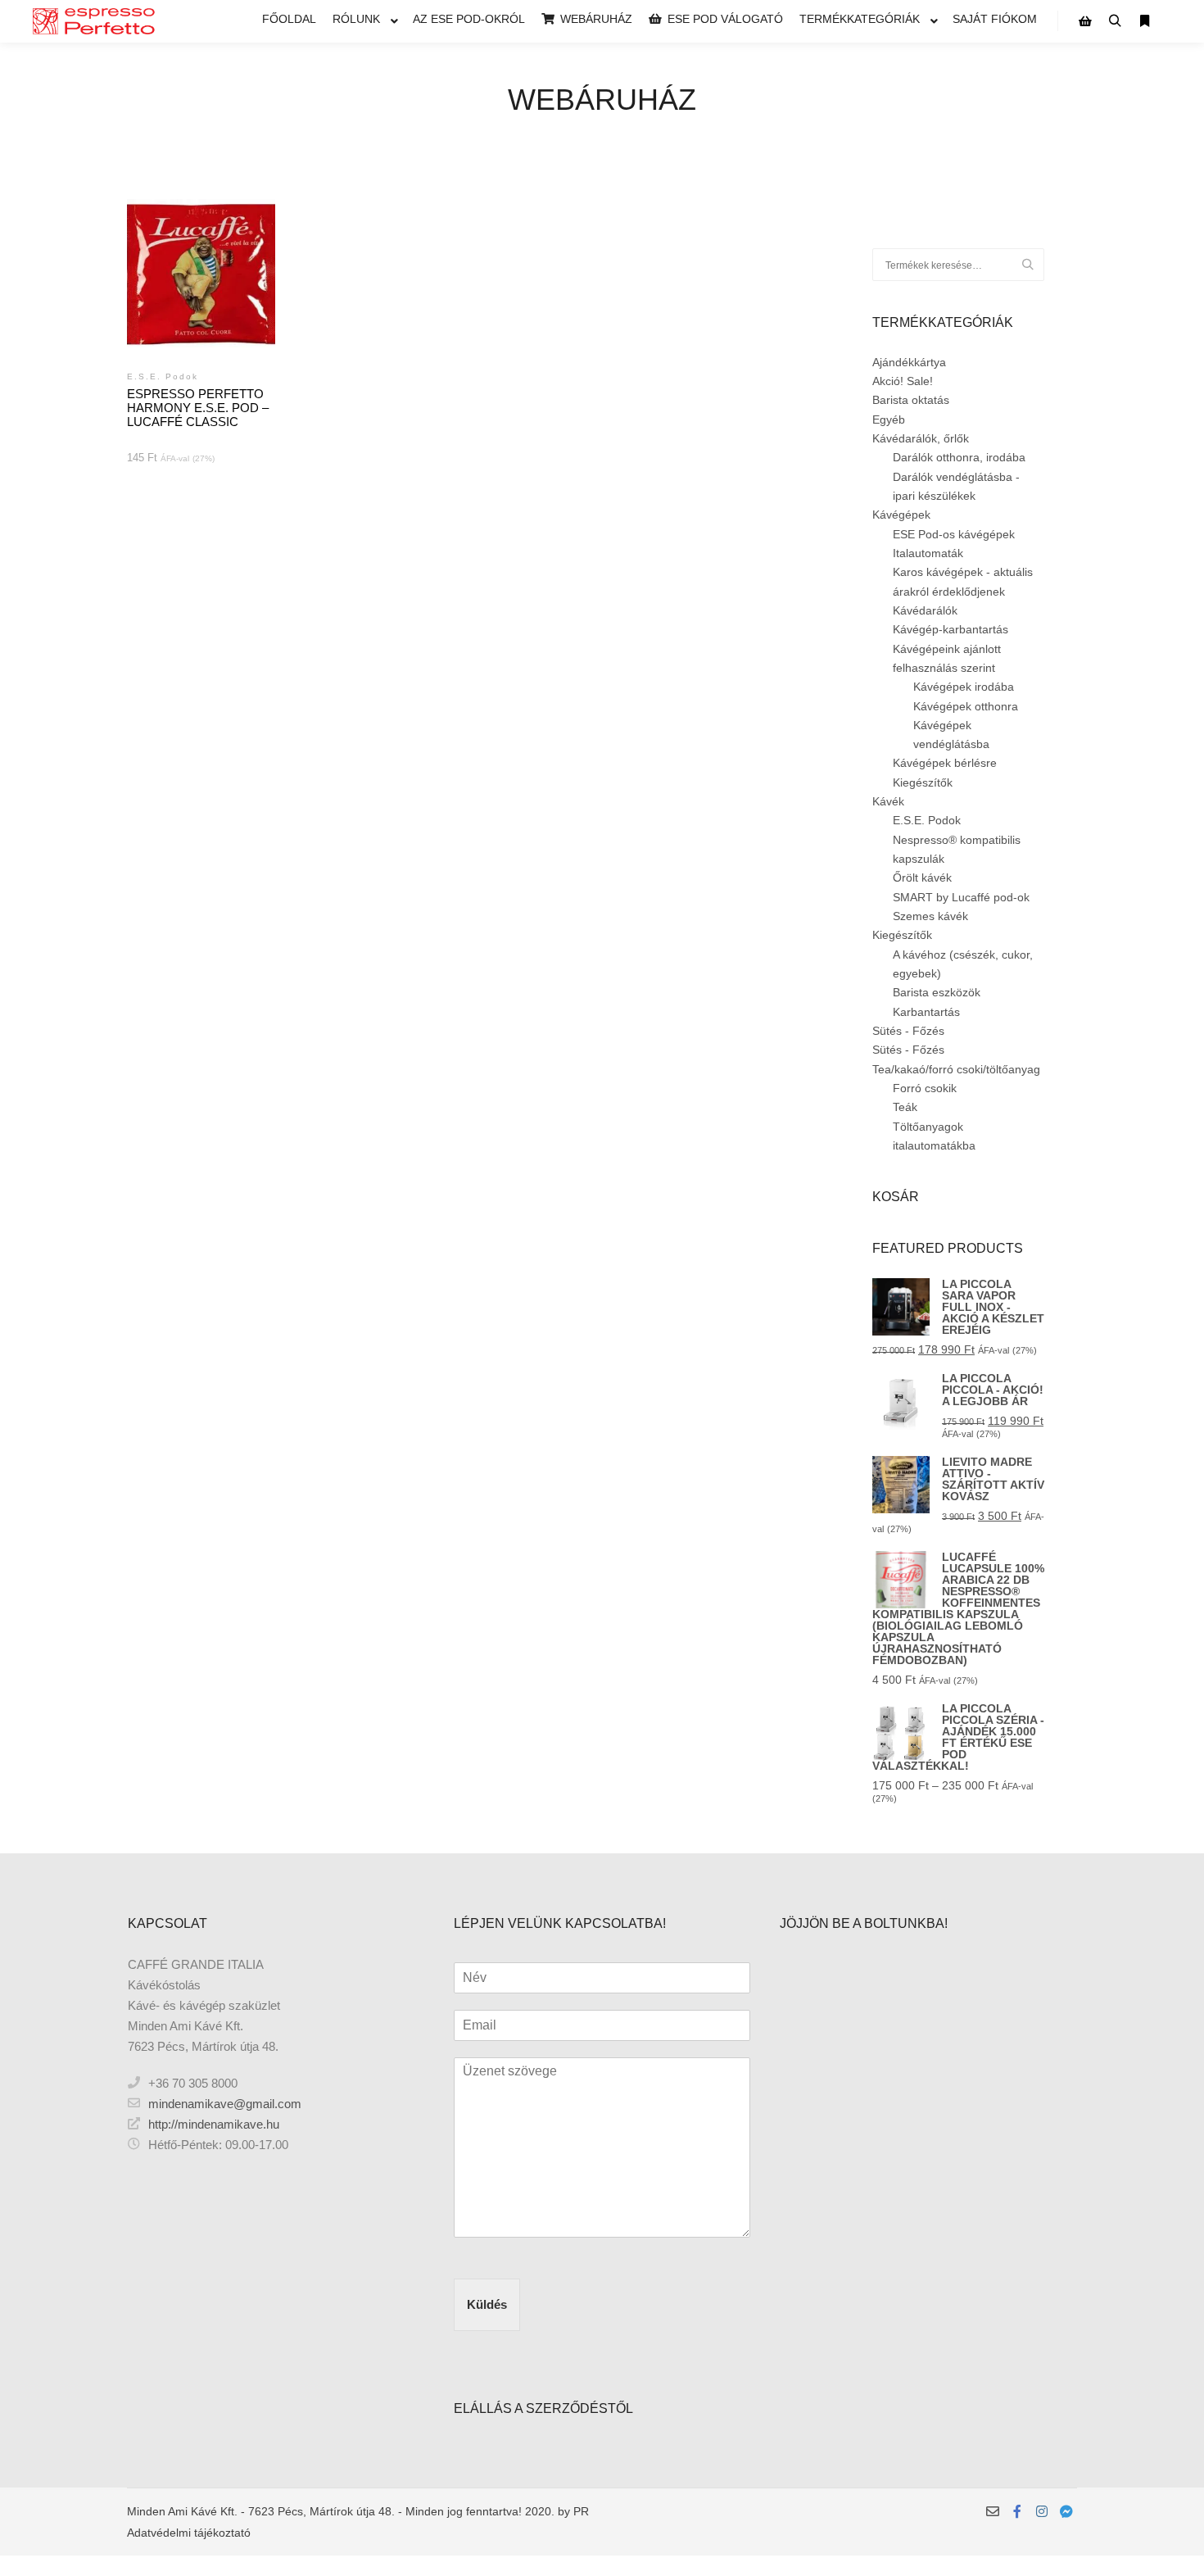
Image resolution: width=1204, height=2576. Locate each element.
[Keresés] (1115, 21)
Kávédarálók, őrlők (921, 438)
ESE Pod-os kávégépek (954, 534)
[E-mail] (993, 2511)
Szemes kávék (930, 916)
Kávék (888, 801)
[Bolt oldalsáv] (1085, 21)
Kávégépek (901, 515)
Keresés (1032, 265)
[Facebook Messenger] (1066, 2511)
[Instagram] (1042, 2511)
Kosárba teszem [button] (201, 302)
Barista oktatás (911, 400)
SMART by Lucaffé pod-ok (961, 897)
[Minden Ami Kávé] (94, 21)
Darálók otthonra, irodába (959, 457)
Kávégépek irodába (964, 687)
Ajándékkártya (909, 362)
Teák (905, 1107)
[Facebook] (1017, 2511)
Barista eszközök (937, 992)
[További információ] (1144, 21)
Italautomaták (928, 553)
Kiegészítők (923, 782)
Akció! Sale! (903, 381)
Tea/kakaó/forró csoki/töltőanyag (956, 1069)
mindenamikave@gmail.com (225, 2104)
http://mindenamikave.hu (214, 2124)
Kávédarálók (925, 610)
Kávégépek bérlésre (945, 763)
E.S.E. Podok (927, 820)
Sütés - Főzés (908, 1031)
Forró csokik (925, 1088)
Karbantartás (926, 1012)
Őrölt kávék (922, 878)
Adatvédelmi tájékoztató (189, 2533)
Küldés (487, 2304)
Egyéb (889, 420)
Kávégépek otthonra (966, 706)
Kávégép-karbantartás (951, 629)
